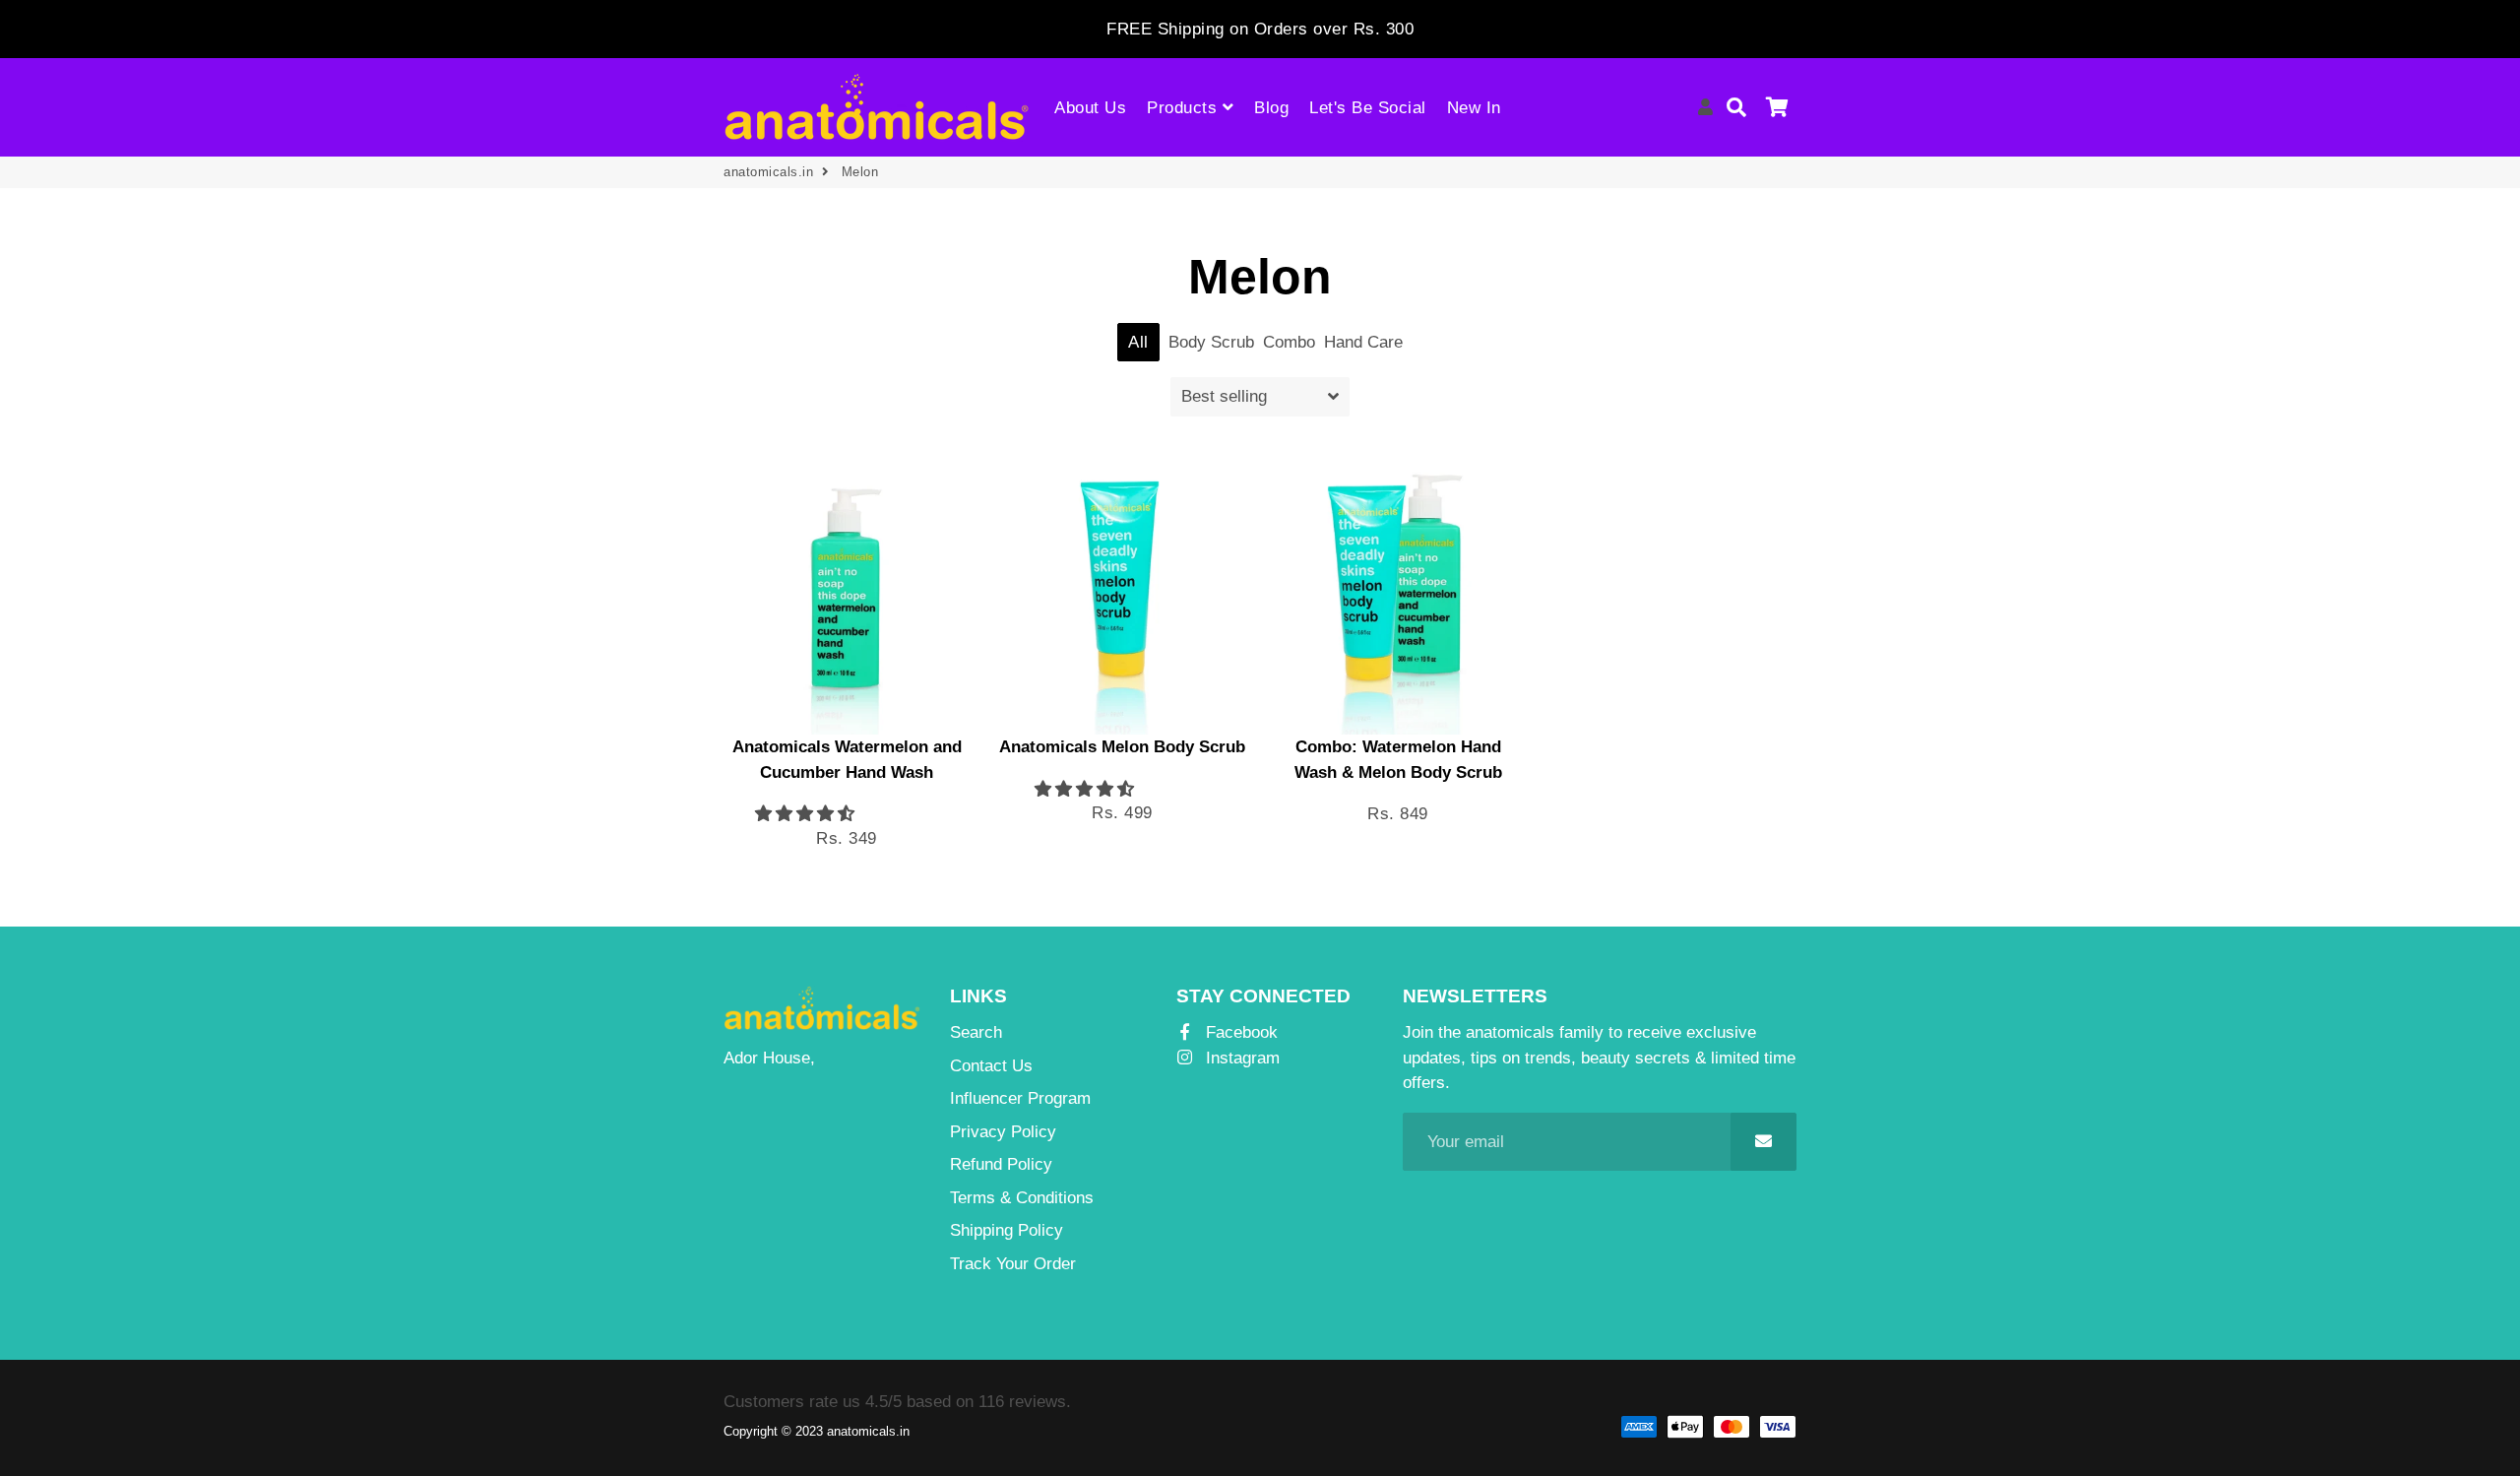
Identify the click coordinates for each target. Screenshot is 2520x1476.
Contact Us (991, 1066)
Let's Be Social (1368, 108)
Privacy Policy (1003, 1132)
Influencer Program (1020, 1098)
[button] (805, 814)
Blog (1271, 108)
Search (976, 1032)
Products (1185, 108)
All (1138, 342)
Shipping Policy (1007, 1230)
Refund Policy (1001, 1164)
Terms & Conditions (1022, 1198)
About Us (1090, 108)
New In (1474, 108)
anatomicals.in (768, 172)
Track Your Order (1013, 1264)
